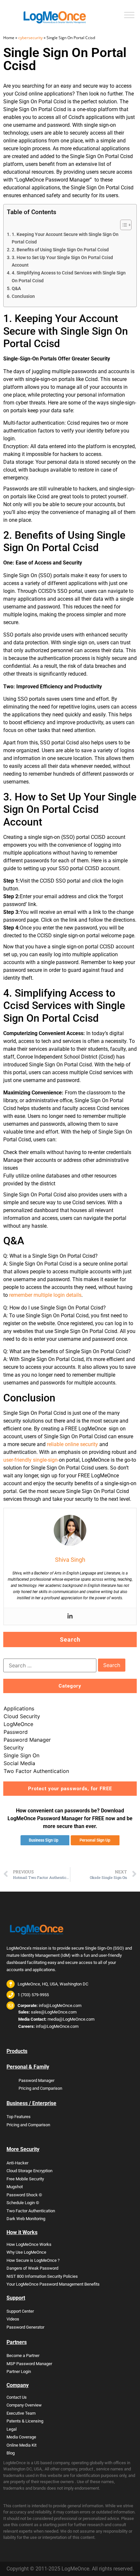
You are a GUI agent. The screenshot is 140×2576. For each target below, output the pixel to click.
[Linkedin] (70, 1616)
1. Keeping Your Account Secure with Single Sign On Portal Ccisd (65, 238)
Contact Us (17, 2397)
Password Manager (27, 1740)
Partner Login (19, 2371)
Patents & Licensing (25, 2421)
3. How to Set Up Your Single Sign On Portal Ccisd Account (62, 261)
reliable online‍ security (72, 1444)
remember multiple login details (45, 1295)
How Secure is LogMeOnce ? (33, 2260)
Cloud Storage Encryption (29, 2171)
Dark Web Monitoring (26, 2219)
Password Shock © (24, 2195)
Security (14, 1748)
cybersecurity (30, 38)
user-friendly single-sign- (31, 1460)
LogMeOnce (18, 1724)
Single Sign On (21, 1755)
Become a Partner (23, 2356)
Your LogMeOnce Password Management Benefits (53, 2284)
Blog (11, 2453)
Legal (12, 2429)
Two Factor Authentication (36, 1771)
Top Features (19, 2117)
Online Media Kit (21, 2445)
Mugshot (15, 2187)
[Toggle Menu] (129, 15)
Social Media (19, 1763)
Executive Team (21, 2413)
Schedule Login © (23, 2203)
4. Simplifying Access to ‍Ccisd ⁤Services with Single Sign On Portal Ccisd (69, 277)
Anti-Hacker (17, 2163)
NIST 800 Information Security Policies (42, 2276)
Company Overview (24, 2405)
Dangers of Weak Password (32, 2268)
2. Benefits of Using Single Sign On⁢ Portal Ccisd (60, 250)
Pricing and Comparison (40, 2088)
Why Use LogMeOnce (26, 2252)
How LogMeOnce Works (29, 2244)
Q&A (16, 289)
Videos (13, 2319)
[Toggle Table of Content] (123, 225)
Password (16, 1732)
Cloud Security (22, 1716)
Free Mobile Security (25, 2179)
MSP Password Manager (29, 2364)
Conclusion (23, 296)
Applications (19, 1708)
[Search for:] (50, 1665)
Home (9, 38)
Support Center (20, 2311)
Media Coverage (21, 2437)
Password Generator (25, 2327)
